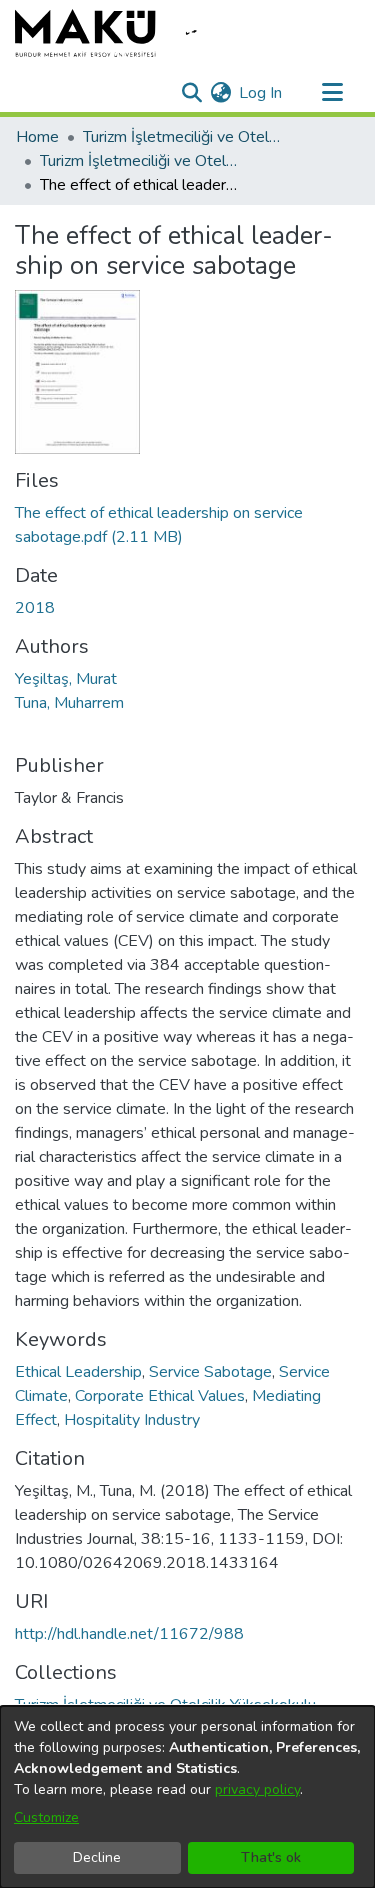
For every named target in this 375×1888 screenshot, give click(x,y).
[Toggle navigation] (332, 93)
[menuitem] (220, 93)
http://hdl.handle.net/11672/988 (129, 1634)
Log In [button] (261, 93)
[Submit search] (191, 93)
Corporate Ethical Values (160, 1396)
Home (37, 137)
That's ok (271, 1857)
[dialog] (187, 1797)
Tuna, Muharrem (69, 703)
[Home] (120, 33)
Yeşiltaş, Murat (66, 679)
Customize (46, 1817)
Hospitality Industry (132, 1420)
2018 (35, 608)
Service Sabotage (210, 1372)
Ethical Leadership (78, 1372)
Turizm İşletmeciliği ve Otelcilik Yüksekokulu (183, 137)
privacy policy (257, 1789)
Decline (97, 1857)
